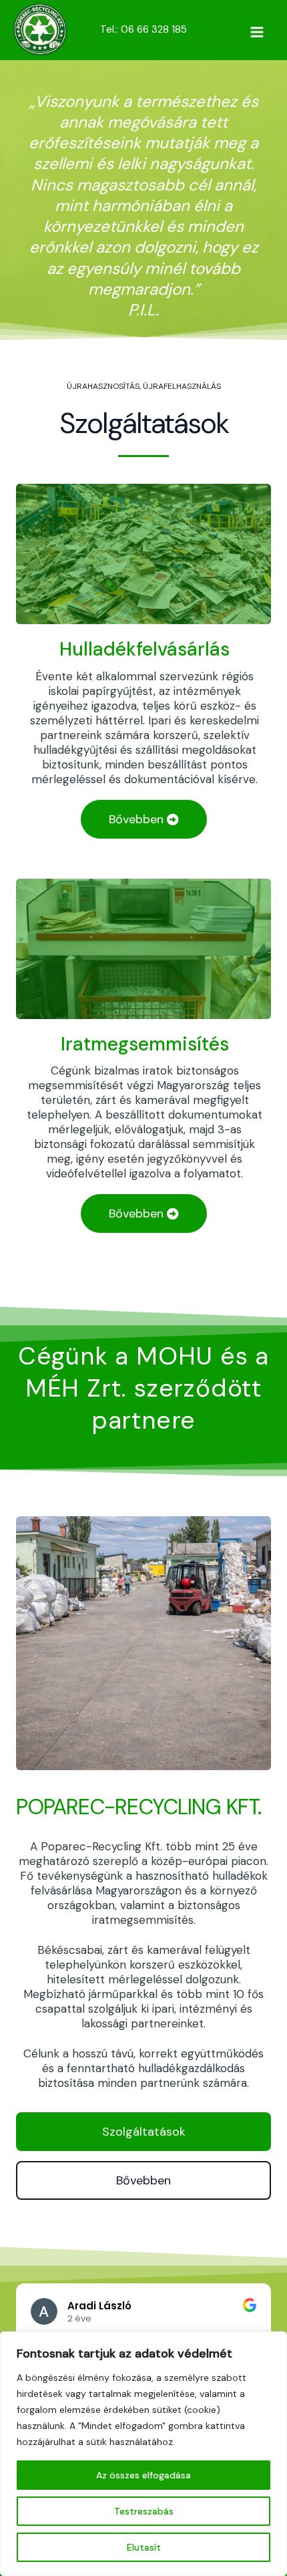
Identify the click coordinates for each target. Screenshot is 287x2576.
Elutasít (144, 2547)
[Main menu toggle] (257, 32)
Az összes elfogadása (143, 2475)
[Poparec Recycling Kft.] (40, 29)
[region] (143, 2454)
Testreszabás (144, 2511)
